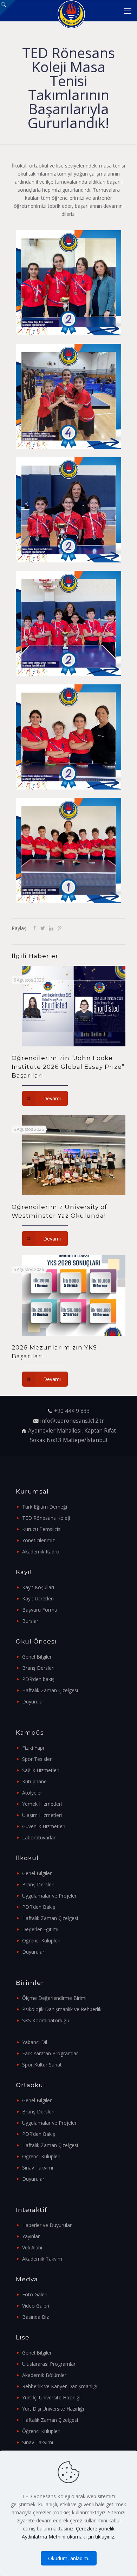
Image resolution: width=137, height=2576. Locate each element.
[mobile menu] (128, 11)
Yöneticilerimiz (38, 1540)
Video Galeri (36, 2306)
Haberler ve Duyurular (47, 2225)
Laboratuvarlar (39, 1837)
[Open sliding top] (8, 8)
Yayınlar (31, 2236)
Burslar (30, 1621)
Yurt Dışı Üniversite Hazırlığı (53, 2409)
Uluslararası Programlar (49, 2364)
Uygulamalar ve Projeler (49, 1896)
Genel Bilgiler (37, 1657)
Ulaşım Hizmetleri (42, 1815)
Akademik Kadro (41, 1552)
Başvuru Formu (40, 1610)
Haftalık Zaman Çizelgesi (50, 1690)
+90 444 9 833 (72, 1411)
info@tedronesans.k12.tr (72, 1421)
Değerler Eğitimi (40, 1929)
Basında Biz (35, 2317)
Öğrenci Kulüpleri (41, 1940)
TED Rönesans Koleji (46, 1518)
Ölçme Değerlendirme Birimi (54, 1998)
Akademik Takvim (42, 2259)
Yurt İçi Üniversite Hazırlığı (51, 2397)
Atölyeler (32, 1793)
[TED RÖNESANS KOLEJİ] (71, 11)
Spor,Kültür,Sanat (42, 2065)
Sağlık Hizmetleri (41, 1770)
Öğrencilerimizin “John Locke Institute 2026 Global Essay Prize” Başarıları (68, 1067)
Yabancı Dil (35, 2042)
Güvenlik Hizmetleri (44, 1826)
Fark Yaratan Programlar (50, 2053)
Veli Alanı (32, 2247)
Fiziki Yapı (33, 1748)
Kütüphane (34, 1781)
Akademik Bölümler (44, 2375)
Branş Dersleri (38, 1668)
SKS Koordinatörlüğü (46, 2020)
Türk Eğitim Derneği (45, 1507)
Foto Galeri (35, 2294)
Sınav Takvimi (38, 2168)
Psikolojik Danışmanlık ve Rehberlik (62, 2009)
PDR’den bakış (38, 1679)
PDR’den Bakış (39, 1907)
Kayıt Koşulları (38, 1587)
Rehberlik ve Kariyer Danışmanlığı (60, 2386)
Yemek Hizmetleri (42, 1804)
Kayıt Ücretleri (38, 1598)
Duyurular (33, 1702)
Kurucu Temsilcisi (42, 1529)
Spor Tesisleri (37, 1759)
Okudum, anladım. (69, 2558)
